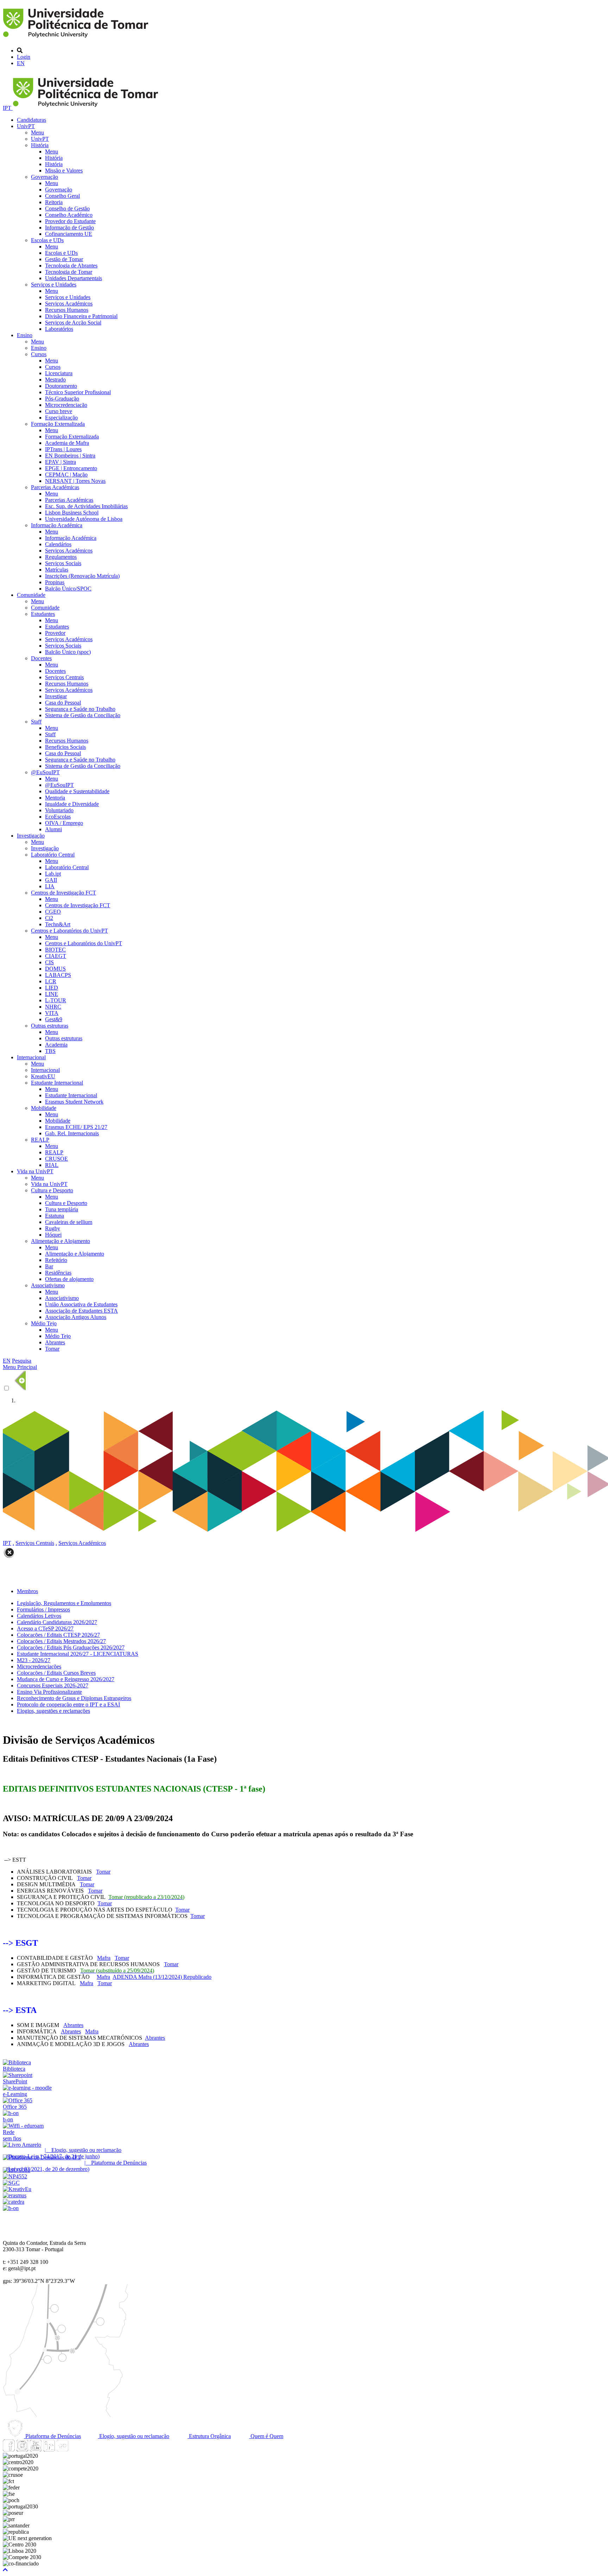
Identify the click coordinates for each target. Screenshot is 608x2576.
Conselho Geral (62, 196)
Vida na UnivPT (35, 1171)
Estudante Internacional (57, 1083)
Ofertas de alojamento (69, 1279)
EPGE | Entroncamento (71, 468)
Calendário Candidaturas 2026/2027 (57, 1622)
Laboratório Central (53, 855)
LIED (52, 988)
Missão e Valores (64, 171)
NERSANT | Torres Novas (75, 481)
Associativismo (48, 1285)
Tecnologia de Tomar (69, 272)
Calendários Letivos (39, 1616)
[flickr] (62, 2449)
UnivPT (26, 126)
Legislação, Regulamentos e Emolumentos (64, 1603)
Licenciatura (59, 373)
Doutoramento (61, 386)
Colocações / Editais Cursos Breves (56, 1673)
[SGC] (11, 2183)
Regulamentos (61, 557)
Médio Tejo (44, 1323)
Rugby (53, 1228)
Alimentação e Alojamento (61, 1241)
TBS (50, 1051)
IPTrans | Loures (63, 449)
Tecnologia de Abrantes (71, 266)
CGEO (53, 912)
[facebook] (9, 2449)
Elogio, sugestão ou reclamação (134, 2436)
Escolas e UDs (47, 240)
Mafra (104, 1958)
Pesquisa (22, 1361)
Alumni (53, 829)
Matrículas (57, 570)
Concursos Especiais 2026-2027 (53, 1685)
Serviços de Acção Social (73, 323)
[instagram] (22, 2449)
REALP (40, 1140)
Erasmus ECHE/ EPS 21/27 (76, 1127)
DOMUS (55, 969)
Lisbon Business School (72, 513)
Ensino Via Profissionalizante (49, 1692)
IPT (8, 108)
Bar (49, 1266)
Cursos (39, 354)
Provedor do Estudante (70, 221)
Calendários (58, 544)
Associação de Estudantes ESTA (81, 1311)
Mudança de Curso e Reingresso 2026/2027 (66, 1679)
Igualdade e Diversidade (72, 804)
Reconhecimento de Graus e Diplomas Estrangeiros (74, 1698)
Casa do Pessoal (63, 703)
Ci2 (49, 918)
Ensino (25, 335)
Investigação (31, 836)
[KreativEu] (17, 2189)
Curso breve (59, 411)
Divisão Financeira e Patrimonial (81, 316)
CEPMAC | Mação (66, 475)
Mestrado (55, 380)
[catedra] (14, 2202)
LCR (51, 981)
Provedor (55, 633)
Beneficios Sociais (65, 747)
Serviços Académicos (69, 304)
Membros (27, 1591)
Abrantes (55, 1342)
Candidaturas (31, 120)
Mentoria (55, 798)
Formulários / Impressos (43, 1609)
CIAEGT (56, 956)
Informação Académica (57, 525)
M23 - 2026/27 (34, 1660)
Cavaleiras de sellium (69, 1222)
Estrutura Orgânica (209, 2436)
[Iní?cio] (77, 39)
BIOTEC (55, 950)
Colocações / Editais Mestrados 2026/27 (61, 1641)
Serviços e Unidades (54, 285)
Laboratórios (59, 329)
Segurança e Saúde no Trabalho (80, 709)
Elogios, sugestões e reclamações (53, 1711)
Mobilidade (44, 1108)
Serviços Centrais (64, 677)
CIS (49, 962)
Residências (58, 1273)
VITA (52, 1013)
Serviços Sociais (63, 563)
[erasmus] (15, 2195)
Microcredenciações (39, 1666)
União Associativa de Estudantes (81, 1304)
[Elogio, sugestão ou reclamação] (22, 2145)
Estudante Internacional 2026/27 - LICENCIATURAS (78, 1654)
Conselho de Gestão (67, 209)
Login (24, 57)
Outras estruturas (50, 1026)
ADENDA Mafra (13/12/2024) (162, 1977)
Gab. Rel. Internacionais (72, 1133)
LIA (50, 886)
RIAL (52, 1165)
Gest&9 (54, 1019)
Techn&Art (58, 924)
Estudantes (43, 614)
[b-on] (11, 2208)
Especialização (61, 418)
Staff (36, 722)
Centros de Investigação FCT (64, 893)
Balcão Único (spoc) (68, 652)
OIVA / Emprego (64, 823)
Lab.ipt (53, 874)
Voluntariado (59, 810)
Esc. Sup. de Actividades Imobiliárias (86, 506)
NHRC (53, 1007)
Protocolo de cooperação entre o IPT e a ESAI (68, 1704)
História (40, 145)
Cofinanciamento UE (69, 234)
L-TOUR (56, 1000)
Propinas (55, 582)
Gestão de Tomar (64, 259)
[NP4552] (15, 2176)
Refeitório (56, 1260)
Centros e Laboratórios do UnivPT (69, 931)
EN (21, 63)
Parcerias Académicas (55, 487)
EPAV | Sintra (61, 462)
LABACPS (58, 975)
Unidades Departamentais (74, 278)
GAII (51, 880)
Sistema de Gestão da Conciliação (83, 715)
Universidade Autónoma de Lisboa (84, 519)
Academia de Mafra (67, 443)
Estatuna (55, 1216)
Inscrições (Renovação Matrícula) (82, 576)
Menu (37, 132)
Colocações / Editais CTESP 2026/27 (58, 1635)
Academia (56, 1045)
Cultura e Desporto (52, 1190)
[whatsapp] (76, 2449)
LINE (52, 994)
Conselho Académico (69, 215)
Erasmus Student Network (74, 1102)
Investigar (56, 696)
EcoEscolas (58, 817)
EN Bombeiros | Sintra (70, 456)
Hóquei (53, 1235)
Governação (45, 177)
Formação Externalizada (58, 424)
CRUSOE (56, 1159)
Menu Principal (20, 1367)
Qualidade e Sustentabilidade (77, 791)
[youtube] (36, 2449)
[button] (5, 2570)
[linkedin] (49, 2449)
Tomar (52, 1349)
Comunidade (31, 595)
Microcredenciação (66, 405)
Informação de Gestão (69, 228)
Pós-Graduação (62, 399)
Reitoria (54, 202)
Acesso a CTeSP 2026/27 (45, 1628)
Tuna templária (62, 1209)
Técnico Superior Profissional (78, 392)
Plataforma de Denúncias (52, 2436)
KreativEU (43, 1076)
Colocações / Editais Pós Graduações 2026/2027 (71, 1647)
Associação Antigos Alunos (76, 1317)
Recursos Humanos (67, 310)
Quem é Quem (266, 2436)
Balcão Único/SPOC (68, 589)
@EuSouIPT (45, 772)
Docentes (41, 658)
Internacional (31, 1057)
